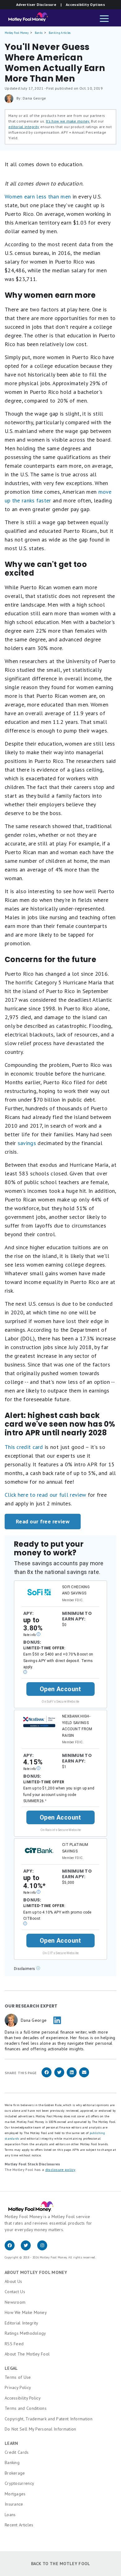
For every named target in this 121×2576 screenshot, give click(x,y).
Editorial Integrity (22, 2323)
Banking (12, 2462)
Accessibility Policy (23, 2398)
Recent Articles (19, 2525)
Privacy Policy (18, 2387)
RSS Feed (14, 2344)
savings (27, 1143)
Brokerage (15, 2473)
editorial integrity (24, 127)
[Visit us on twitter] (29, 2249)
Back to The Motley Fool (61, 2564)
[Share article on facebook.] (47, 2076)
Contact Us (15, 2292)
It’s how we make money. (68, 121)
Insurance (14, 2504)
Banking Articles (60, 33)
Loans (10, 2515)
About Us (13, 2281)
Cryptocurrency (19, 2483)
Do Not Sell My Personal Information (40, 2429)
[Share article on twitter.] (59, 2076)
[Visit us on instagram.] (45, 2249)
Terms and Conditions (26, 2408)
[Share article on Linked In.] (72, 2076)
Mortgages (15, 2494)
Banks (39, 33)
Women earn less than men (38, 196)
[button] (104, 19)
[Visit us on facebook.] (13, 2249)
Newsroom (15, 2302)
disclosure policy (60, 2170)
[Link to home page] (26, 19)
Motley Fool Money (17, 33)
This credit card (24, 1447)
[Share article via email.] (84, 2076)
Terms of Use (18, 2377)
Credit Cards (17, 2452)
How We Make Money (26, 2312)
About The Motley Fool (27, 2354)
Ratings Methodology (25, 2333)
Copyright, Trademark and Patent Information (49, 2419)
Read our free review (43, 1521)
